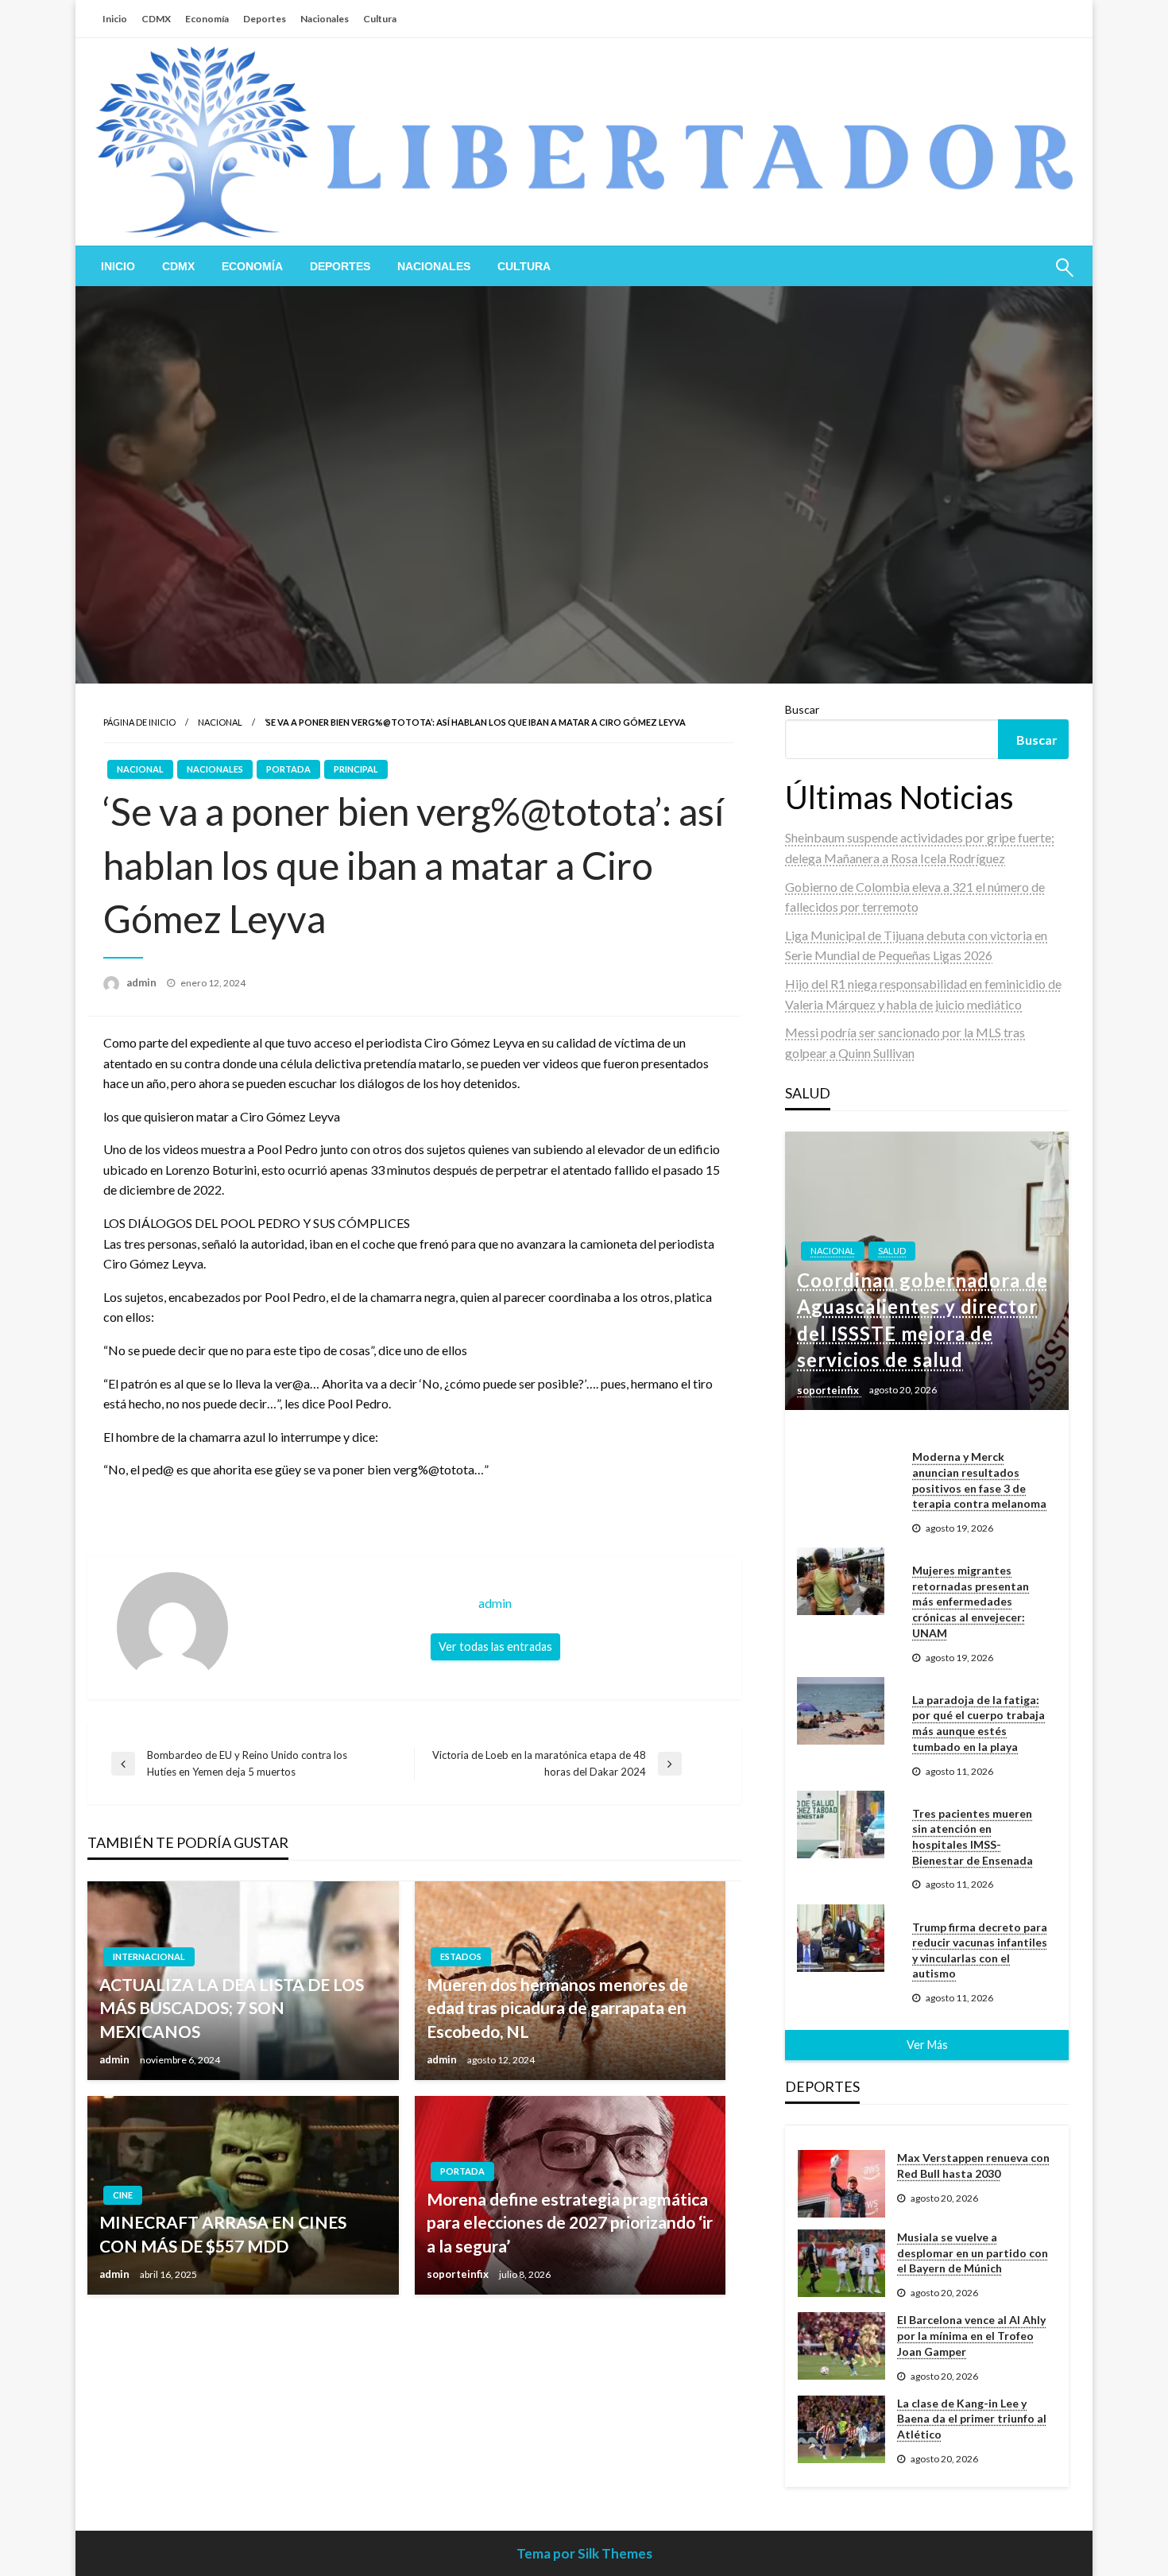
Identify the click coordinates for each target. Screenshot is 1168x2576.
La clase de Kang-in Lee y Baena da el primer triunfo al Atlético (972, 2419)
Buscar (802, 709)
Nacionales (325, 19)
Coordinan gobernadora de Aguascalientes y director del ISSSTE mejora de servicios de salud (922, 1320)
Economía (207, 19)
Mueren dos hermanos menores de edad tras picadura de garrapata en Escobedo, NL (557, 2008)
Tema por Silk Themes (584, 2553)
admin (143, 982)
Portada (288, 769)
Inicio (115, 19)
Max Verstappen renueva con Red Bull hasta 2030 (973, 2165)
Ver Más (927, 2045)
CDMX (156, 19)
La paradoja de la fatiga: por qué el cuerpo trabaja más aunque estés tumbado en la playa (978, 1723)
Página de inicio (139, 722)
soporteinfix (459, 2274)
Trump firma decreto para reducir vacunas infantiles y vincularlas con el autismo (980, 1950)
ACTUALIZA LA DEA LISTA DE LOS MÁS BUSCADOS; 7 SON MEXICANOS (232, 2008)
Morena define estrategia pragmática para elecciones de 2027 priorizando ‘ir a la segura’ (570, 2222)
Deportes (265, 19)
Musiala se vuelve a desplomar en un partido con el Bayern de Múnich (973, 2253)
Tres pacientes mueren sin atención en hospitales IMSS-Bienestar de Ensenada (973, 1837)
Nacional (220, 722)
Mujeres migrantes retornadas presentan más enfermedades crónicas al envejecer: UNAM (971, 1601)
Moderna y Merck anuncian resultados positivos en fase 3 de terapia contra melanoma (979, 1480)
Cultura (380, 19)
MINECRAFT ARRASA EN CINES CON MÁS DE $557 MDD (223, 2233)
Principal (356, 769)
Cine (123, 2195)
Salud (892, 1251)
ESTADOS (461, 1956)
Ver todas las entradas (495, 1646)
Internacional (149, 1956)
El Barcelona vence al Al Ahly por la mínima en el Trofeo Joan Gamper (971, 2335)
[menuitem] (118, 266)
